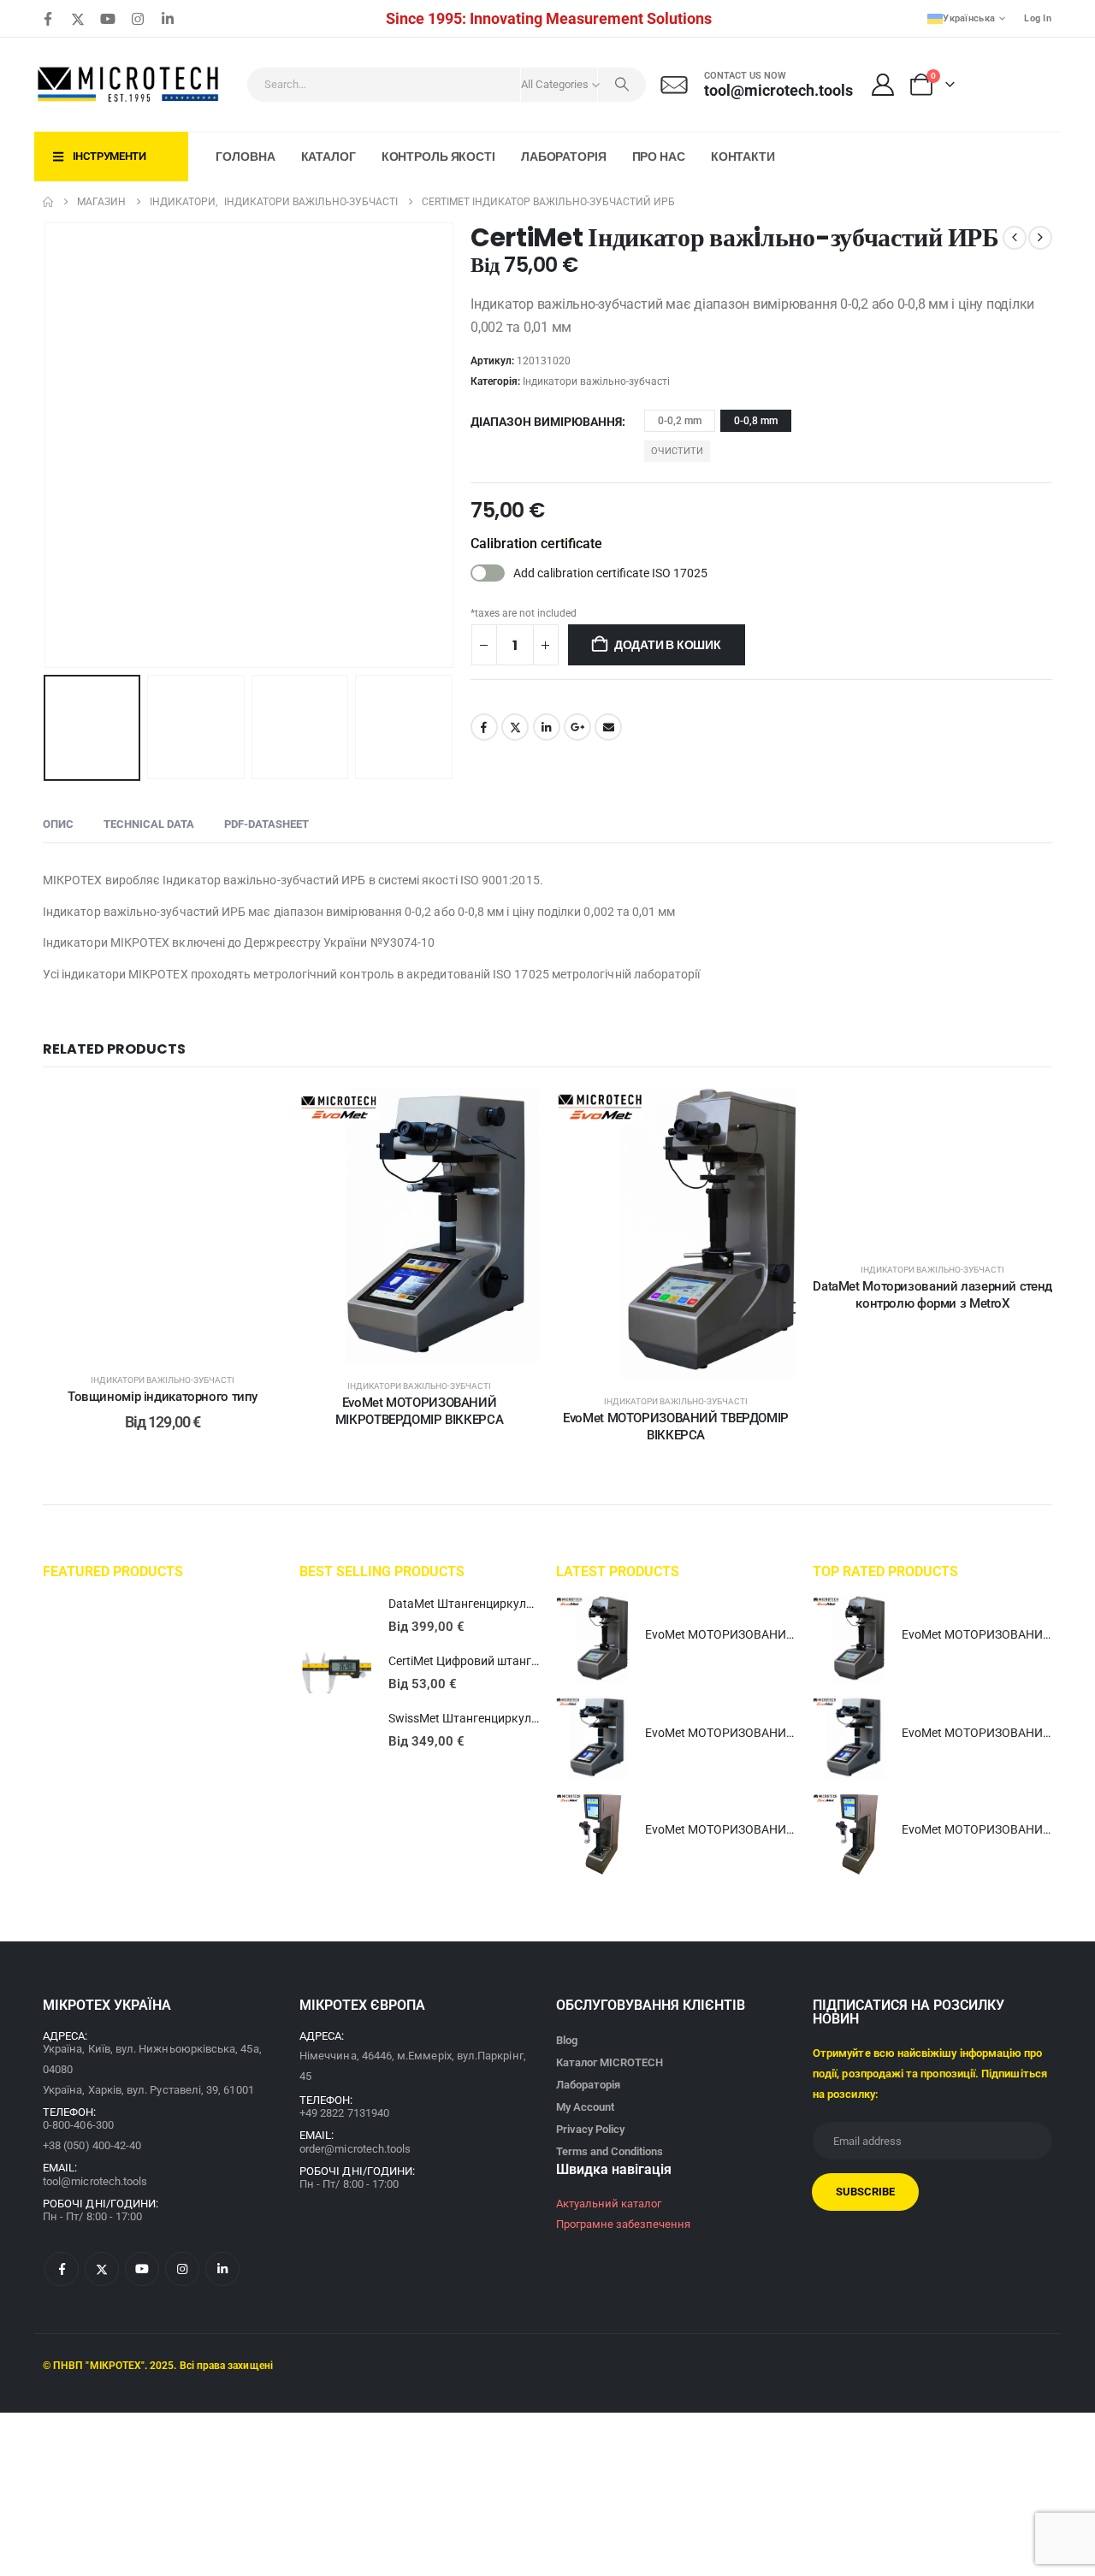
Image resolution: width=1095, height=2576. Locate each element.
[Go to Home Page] (48, 202)
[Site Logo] (129, 85)
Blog (567, 2040)
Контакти (743, 157)
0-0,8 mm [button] (756, 421)
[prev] (1015, 238)
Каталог (328, 157)
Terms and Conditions (610, 2151)
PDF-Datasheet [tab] (266, 824)
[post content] (163, 1222)
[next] (1040, 238)
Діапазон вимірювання (546, 422)
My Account (585, 2107)
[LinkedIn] (168, 19)
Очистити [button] (677, 451)
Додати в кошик (668, 645)
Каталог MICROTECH (610, 2062)
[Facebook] (48, 19)
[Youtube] (108, 19)
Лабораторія (564, 157)
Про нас (659, 157)
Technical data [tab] (149, 824)
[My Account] (883, 85)
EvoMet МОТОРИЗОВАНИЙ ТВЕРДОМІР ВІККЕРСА (784, 1634)
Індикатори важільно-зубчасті (596, 381)
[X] (78, 19)
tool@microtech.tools (95, 2181)
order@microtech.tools (355, 2149)
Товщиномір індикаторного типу (163, 1397)
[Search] (622, 85)
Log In (1038, 18)
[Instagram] (138, 19)
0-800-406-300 (78, 2125)
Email (608, 727)
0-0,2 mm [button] (680, 421)
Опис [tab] (58, 824)
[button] (47, 446)
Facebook (484, 727)
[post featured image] (335, 1616)
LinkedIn (547, 727)
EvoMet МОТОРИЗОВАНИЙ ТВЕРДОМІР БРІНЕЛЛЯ (786, 1829)
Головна (245, 157)
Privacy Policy (590, 2129)
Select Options (175, 1339)
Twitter (515, 727)
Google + (577, 727)
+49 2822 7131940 (344, 2113)
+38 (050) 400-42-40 (92, 2145)
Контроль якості (438, 157)
